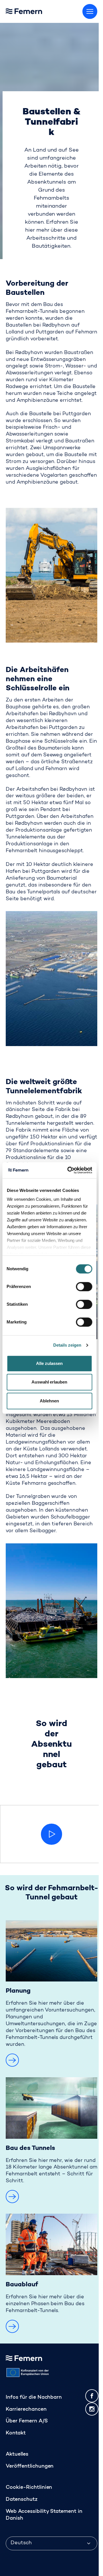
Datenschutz (22, 2500)
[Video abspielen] (51, 1834)
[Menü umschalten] (90, 11)
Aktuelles (17, 2454)
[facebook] (92, 2396)
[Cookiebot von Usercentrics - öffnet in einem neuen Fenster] (69, 1170)
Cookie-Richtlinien (29, 2488)
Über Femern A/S (27, 2421)
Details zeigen (67, 1345)
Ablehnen (49, 1401)
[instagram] (92, 2409)
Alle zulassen (49, 1363)
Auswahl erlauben (49, 1382)
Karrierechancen (26, 2410)
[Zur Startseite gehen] (37, 10)
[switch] (84, 1287)
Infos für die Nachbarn (34, 2398)
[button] (12, 2060)
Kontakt (16, 2433)
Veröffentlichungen (30, 2466)
